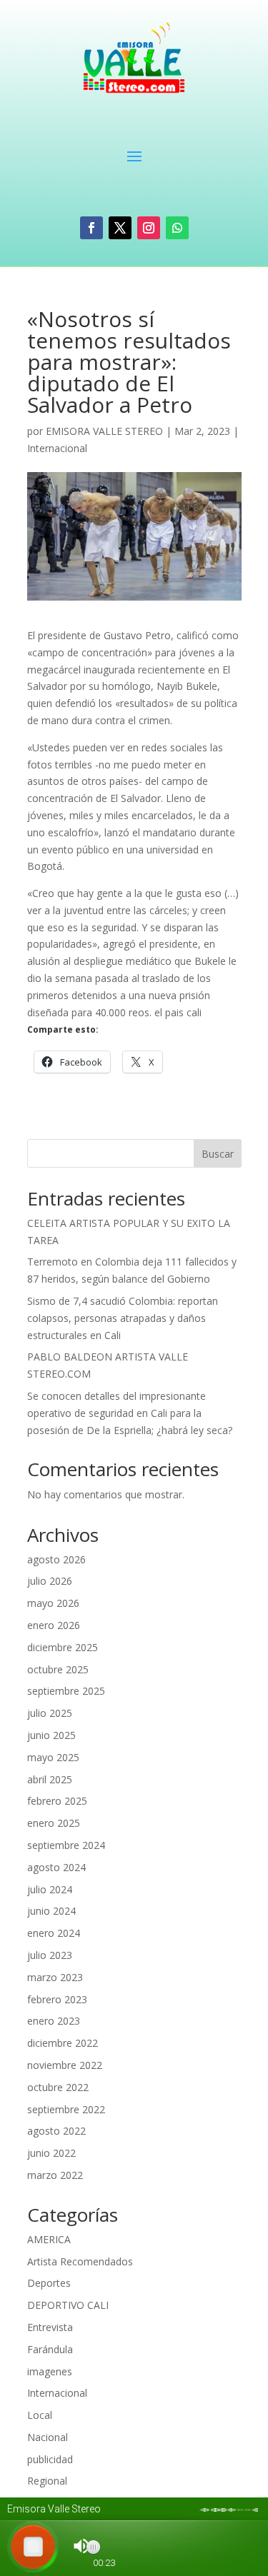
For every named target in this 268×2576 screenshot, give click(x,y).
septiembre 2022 (66, 2109)
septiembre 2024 (66, 1845)
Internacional (57, 448)
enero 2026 (54, 1625)
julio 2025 (50, 1713)
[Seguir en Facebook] (91, 228)
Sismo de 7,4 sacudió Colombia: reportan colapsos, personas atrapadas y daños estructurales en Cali (123, 1318)
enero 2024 (54, 1933)
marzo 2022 (55, 2175)
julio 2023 (50, 1955)
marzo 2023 (55, 1977)
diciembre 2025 (63, 1647)
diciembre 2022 (63, 2043)
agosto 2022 (56, 2131)
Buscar (218, 1154)
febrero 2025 (57, 1801)
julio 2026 (50, 1581)
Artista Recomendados (80, 2261)
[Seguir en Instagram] (149, 228)
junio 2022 (51, 2153)
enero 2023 (54, 2021)
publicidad (50, 2459)
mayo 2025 (53, 1757)
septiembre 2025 (66, 1691)
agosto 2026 (56, 1559)
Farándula (50, 2349)
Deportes (49, 2283)
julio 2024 (50, 1889)
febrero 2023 (57, 1999)
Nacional (48, 2437)
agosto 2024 (56, 1867)
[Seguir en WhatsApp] (177, 228)
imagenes (50, 2371)
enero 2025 (54, 1823)
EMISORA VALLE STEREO (104, 431)
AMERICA (49, 2239)
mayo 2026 (53, 1603)
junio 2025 (51, 1735)
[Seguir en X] (120, 228)
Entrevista (50, 2327)
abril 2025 (50, 1779)
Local (40, 2415)
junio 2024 (51, 1911)
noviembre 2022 (65, 2065)
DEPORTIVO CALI (68, 2305)
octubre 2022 (58, 2087)
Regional (47, 2481)
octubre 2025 (58, 1669)
